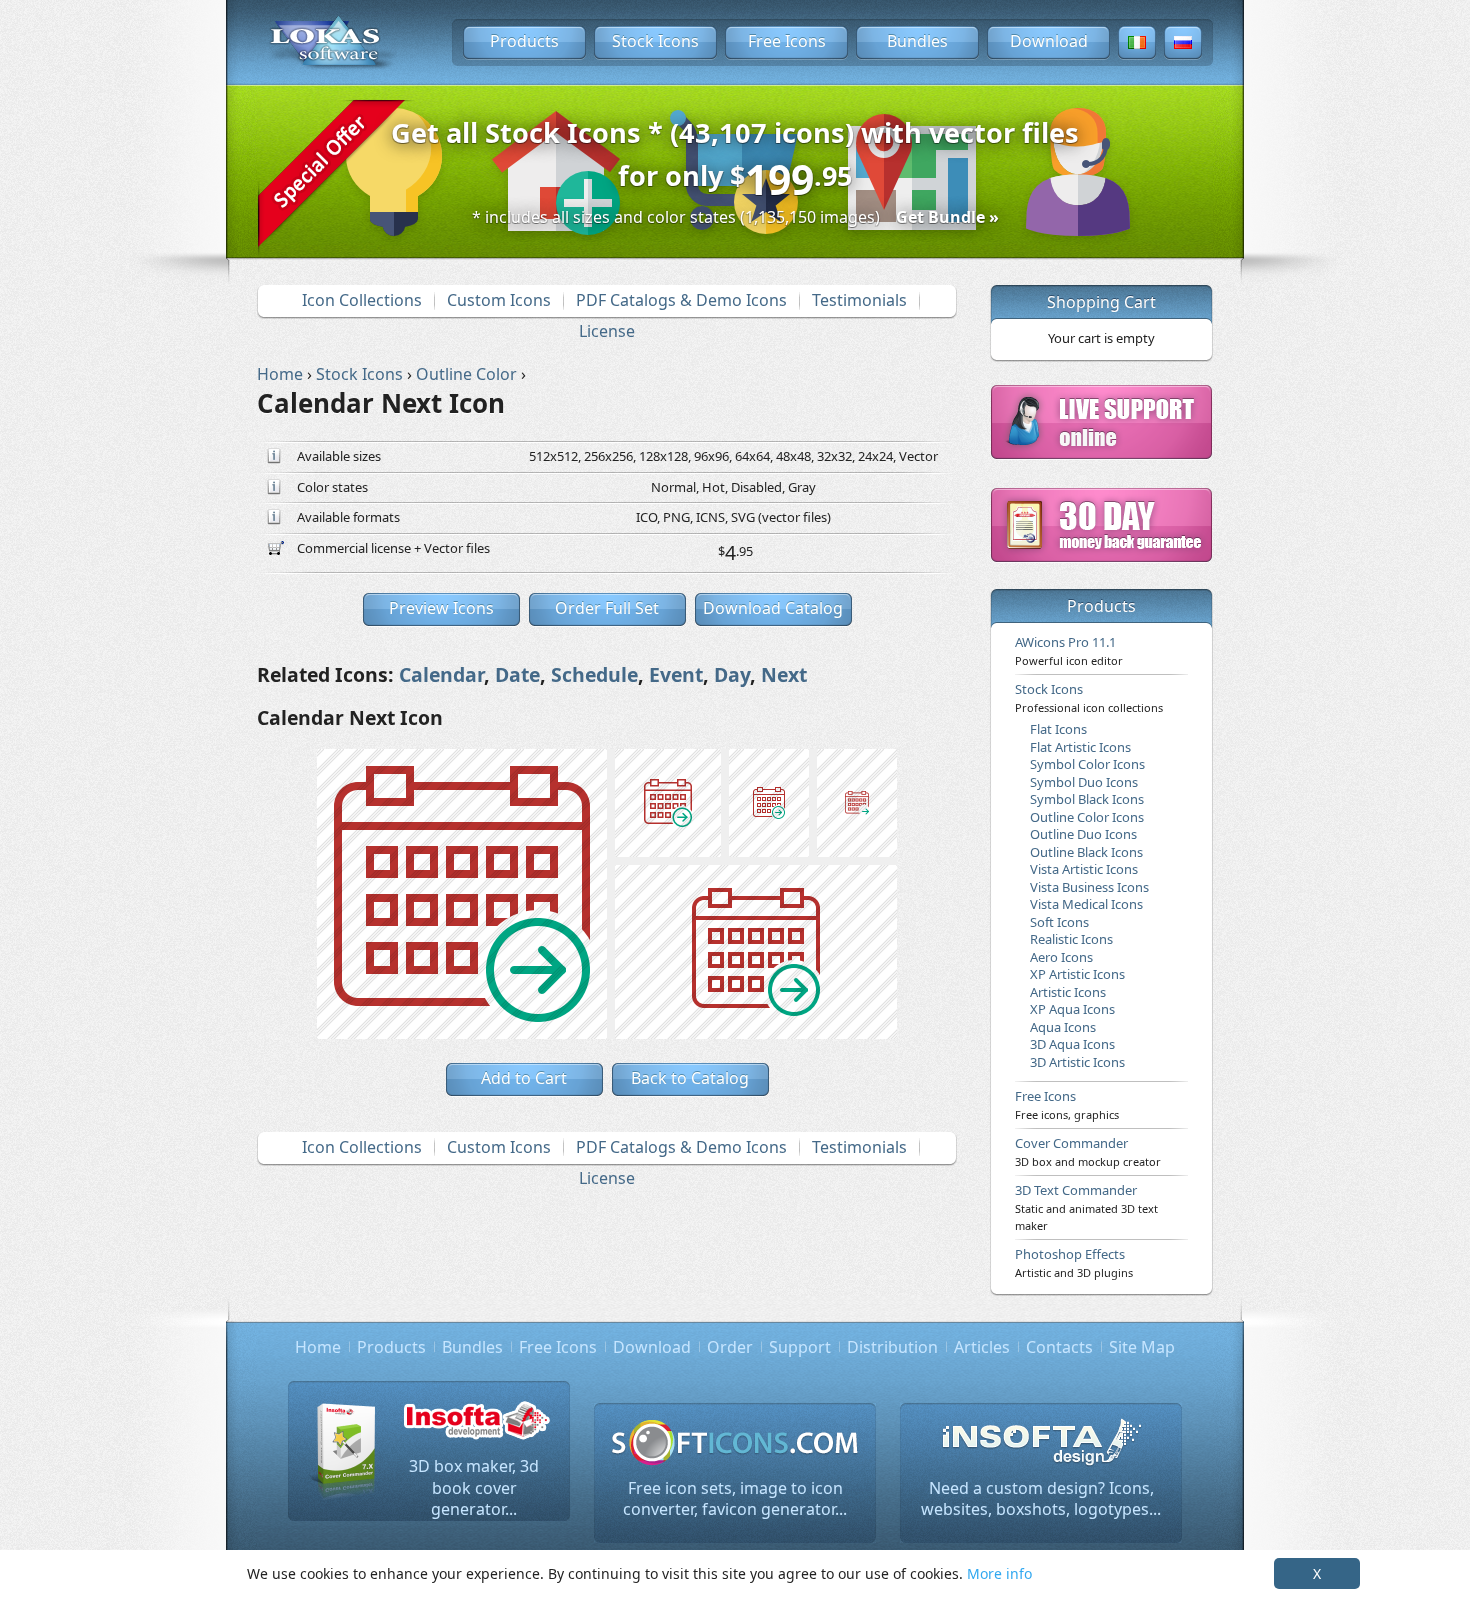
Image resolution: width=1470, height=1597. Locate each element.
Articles (982, 1347)
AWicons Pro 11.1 (1069, 650)
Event (676, 674)
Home (318, 1347)
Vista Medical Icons (1086, 904)
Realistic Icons (1071, 939)
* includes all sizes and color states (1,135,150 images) (735, 217)
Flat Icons (1058, 729)
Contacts (1059, 1347)
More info (999, 1573)
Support (800, 1347)
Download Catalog (773, 608)
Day (732, 674)
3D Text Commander (1086, 1207)
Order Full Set (607, 608)
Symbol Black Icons (1087, 799)
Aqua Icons (1063, 1027)
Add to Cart (524, 1078)
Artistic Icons (1068, 992)
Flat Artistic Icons (1080, 747)
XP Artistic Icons (1077, 974)
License (607, 331)
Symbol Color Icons (1087, 764)
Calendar (441, 674)
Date (517, 674)
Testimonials (859, 300)
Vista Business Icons (1089, 887)
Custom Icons (499, 300)
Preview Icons (441, 608)
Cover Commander (1088, 1151)
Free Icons (787, 41)
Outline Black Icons (1086, 852)
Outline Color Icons (1087, 817)
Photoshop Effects (1074, 1262)
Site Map (1142, 1347)
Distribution (892, 1347)
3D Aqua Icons (1072, 1044)
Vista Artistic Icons (1084, 869)
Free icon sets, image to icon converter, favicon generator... (735, 1499)
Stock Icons (655, 41)
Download (1049, 41)
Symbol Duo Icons (1084, 782)
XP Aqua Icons (1072, 1009)
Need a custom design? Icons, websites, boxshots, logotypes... (1041, 1499)
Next (784, 674)
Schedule (594, 674)
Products (524, 41)
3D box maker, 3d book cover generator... (474, 1487)
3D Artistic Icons (1077, 1062)
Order (730, 1347)
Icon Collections (362, 300)
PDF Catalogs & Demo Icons (681, 300)
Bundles (917, 41)
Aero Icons (1061, 957)
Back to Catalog (690, 1078)
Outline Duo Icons (1083, 834)
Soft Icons (1059, 922)
